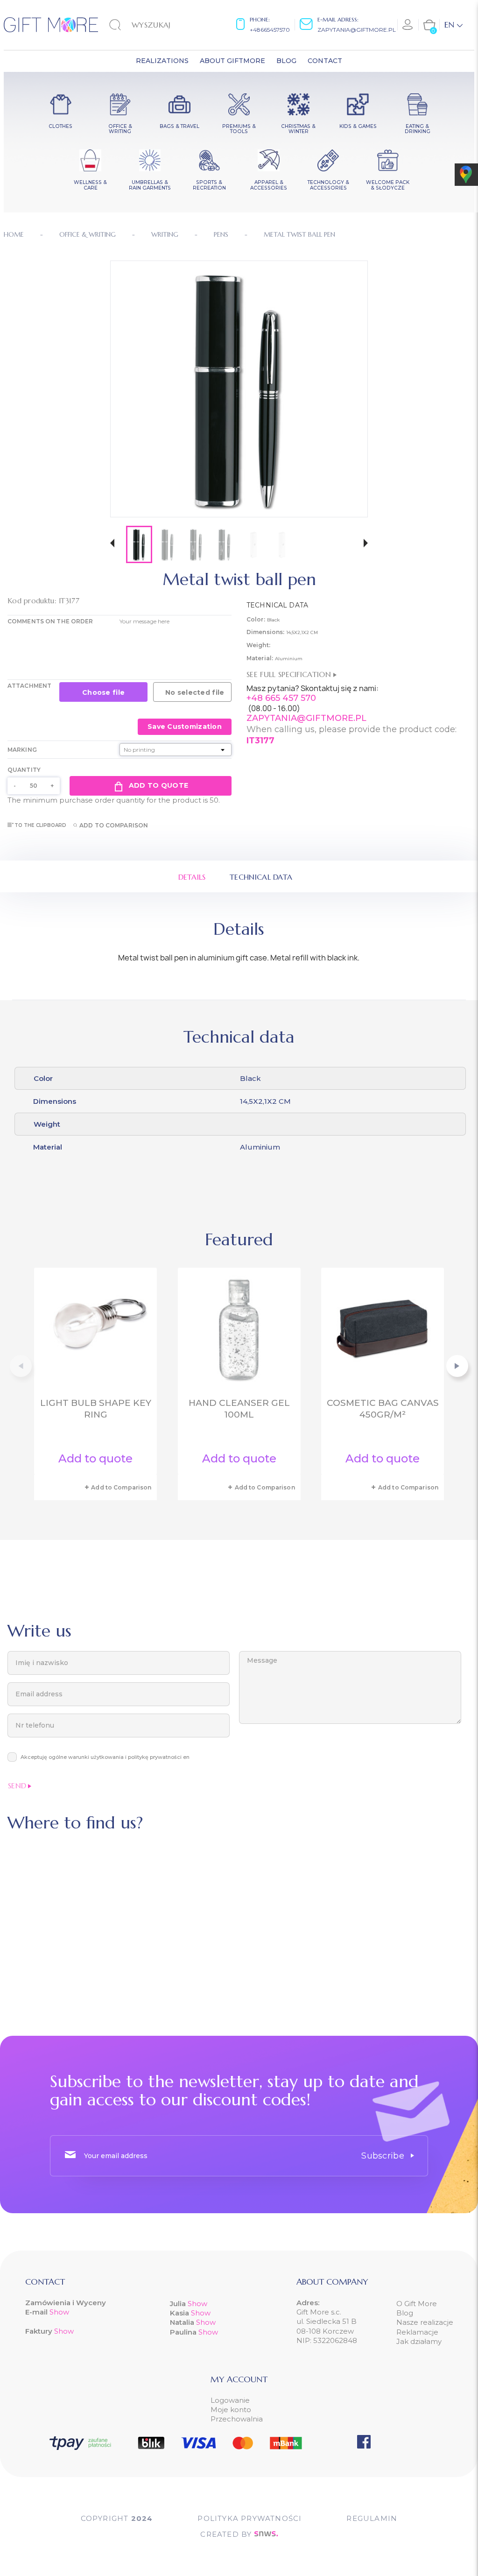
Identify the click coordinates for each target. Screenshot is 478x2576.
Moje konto (231, 2410)
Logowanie (230, 2400)
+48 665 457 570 (281, 698)
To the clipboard (41, 825)
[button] (112, 544)
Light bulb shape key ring (96, 1409)
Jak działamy (419, 2341)
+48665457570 (270, 30)
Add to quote (158, 785)
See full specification (290, 674)
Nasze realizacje (425, 2322)
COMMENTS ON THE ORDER (50, 621)
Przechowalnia (237, 2419)
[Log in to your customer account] (408, 25)
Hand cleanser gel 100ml (239, 1409)
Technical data (261, 877)
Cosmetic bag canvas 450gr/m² (383, 1409)
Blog (405, 2313)
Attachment (29, 686)
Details (192, 877)
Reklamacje (417, 2332)
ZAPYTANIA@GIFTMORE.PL (306, 718)
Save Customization (185, 727)
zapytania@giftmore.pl (357, 30)
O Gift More (417, 2304)
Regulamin (372, 2518)
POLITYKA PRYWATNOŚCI (250, 2518)
